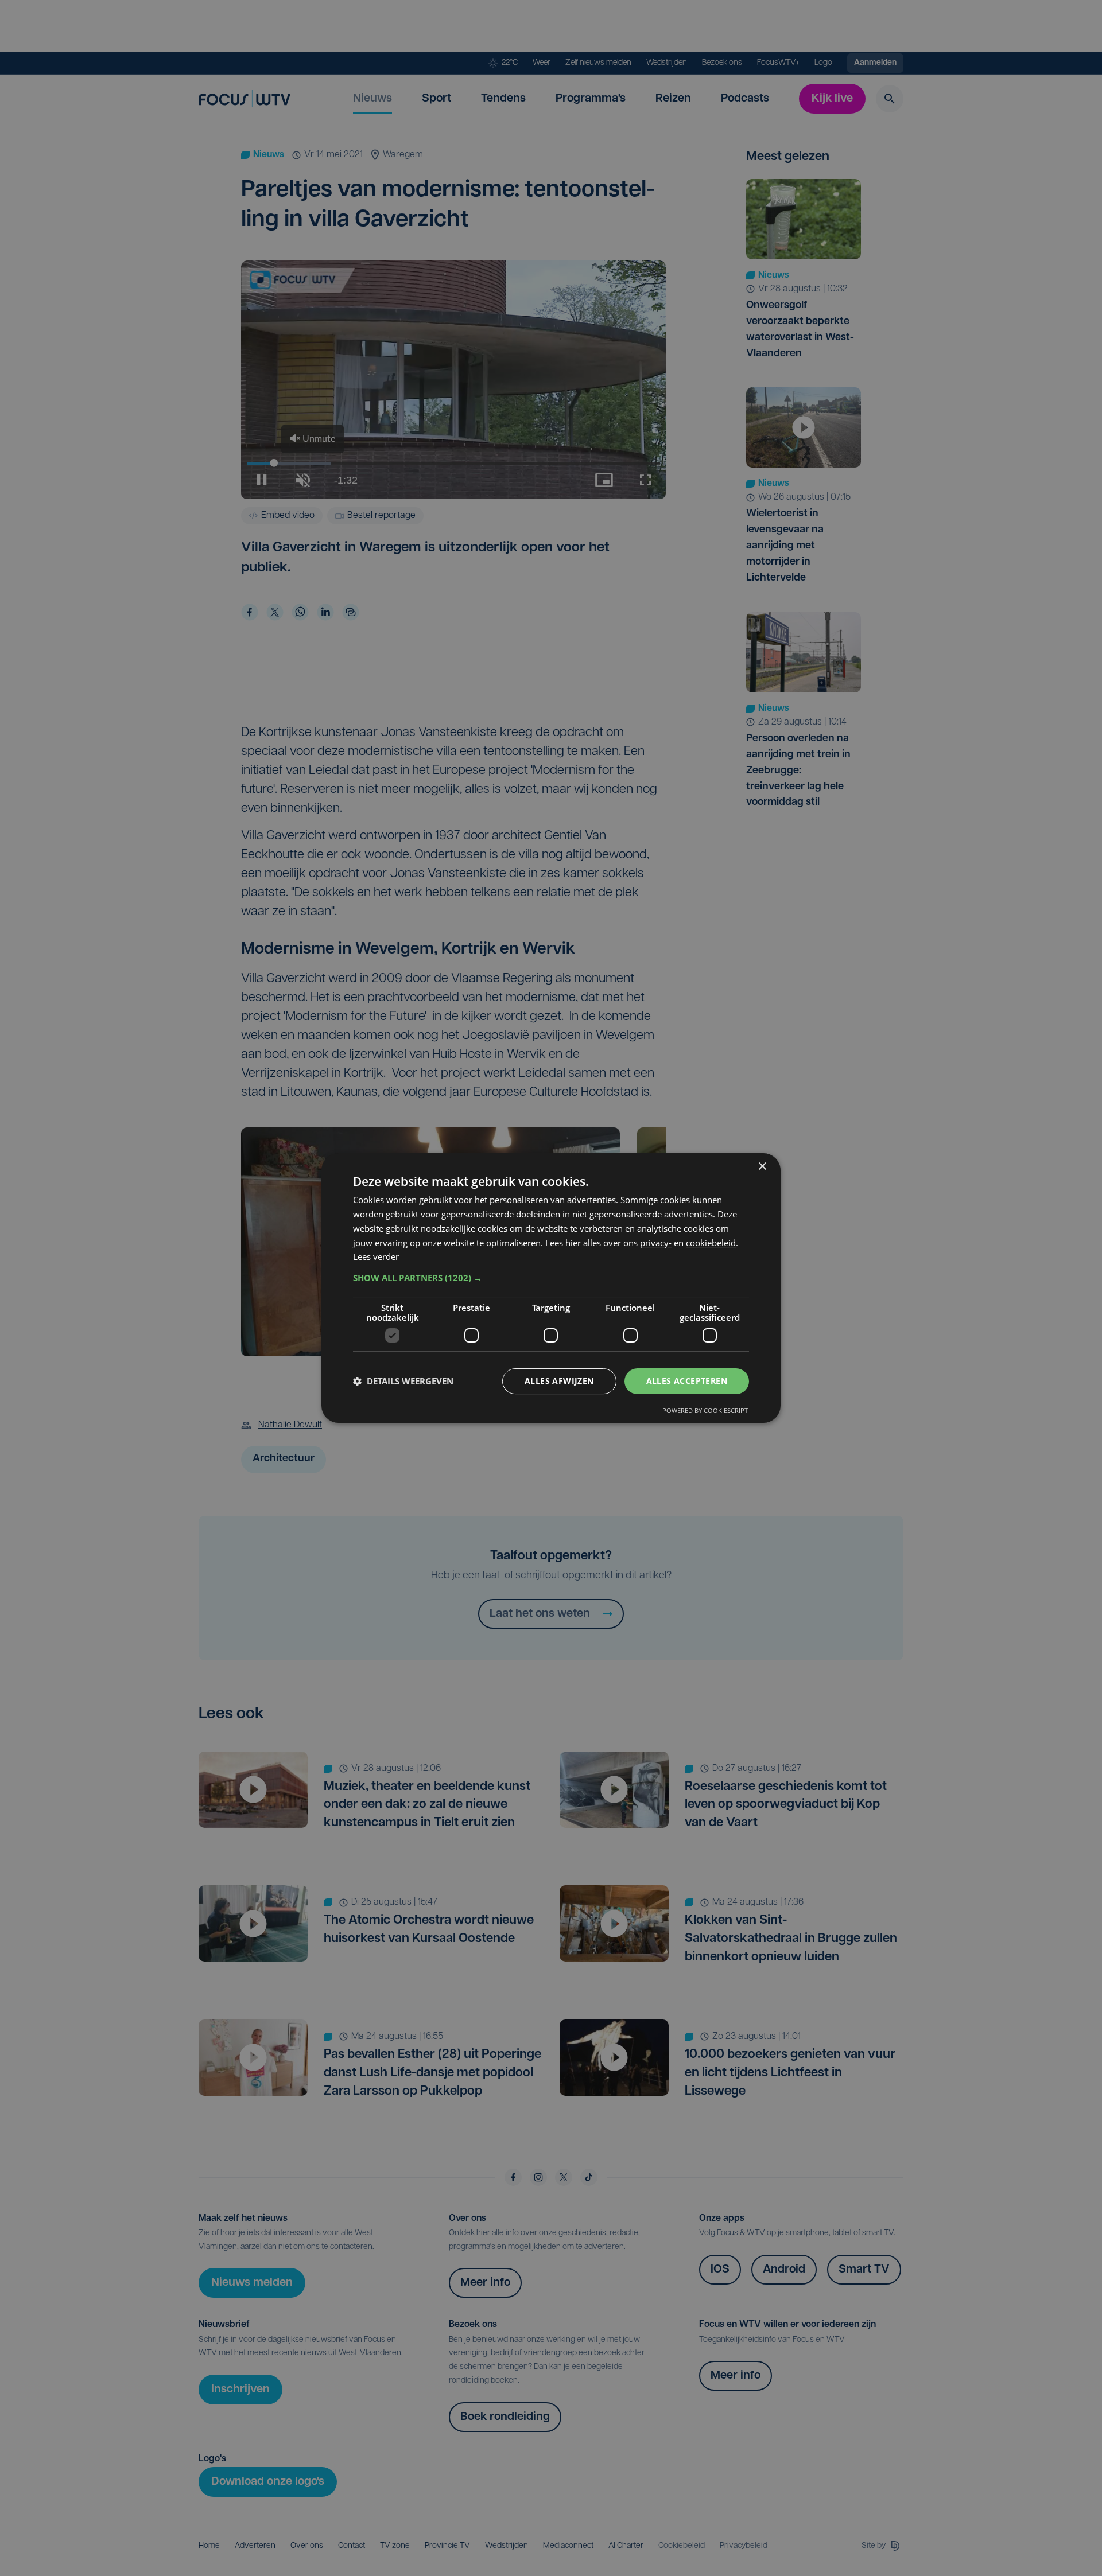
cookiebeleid (711, 1243)
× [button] (762, 1167)
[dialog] (551, 1288)
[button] (551, 1278)
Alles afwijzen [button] (559, 1381)
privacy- (656, 1243)
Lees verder (376, 1256)
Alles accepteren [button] (687, 1381)
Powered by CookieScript (705, 1410)
